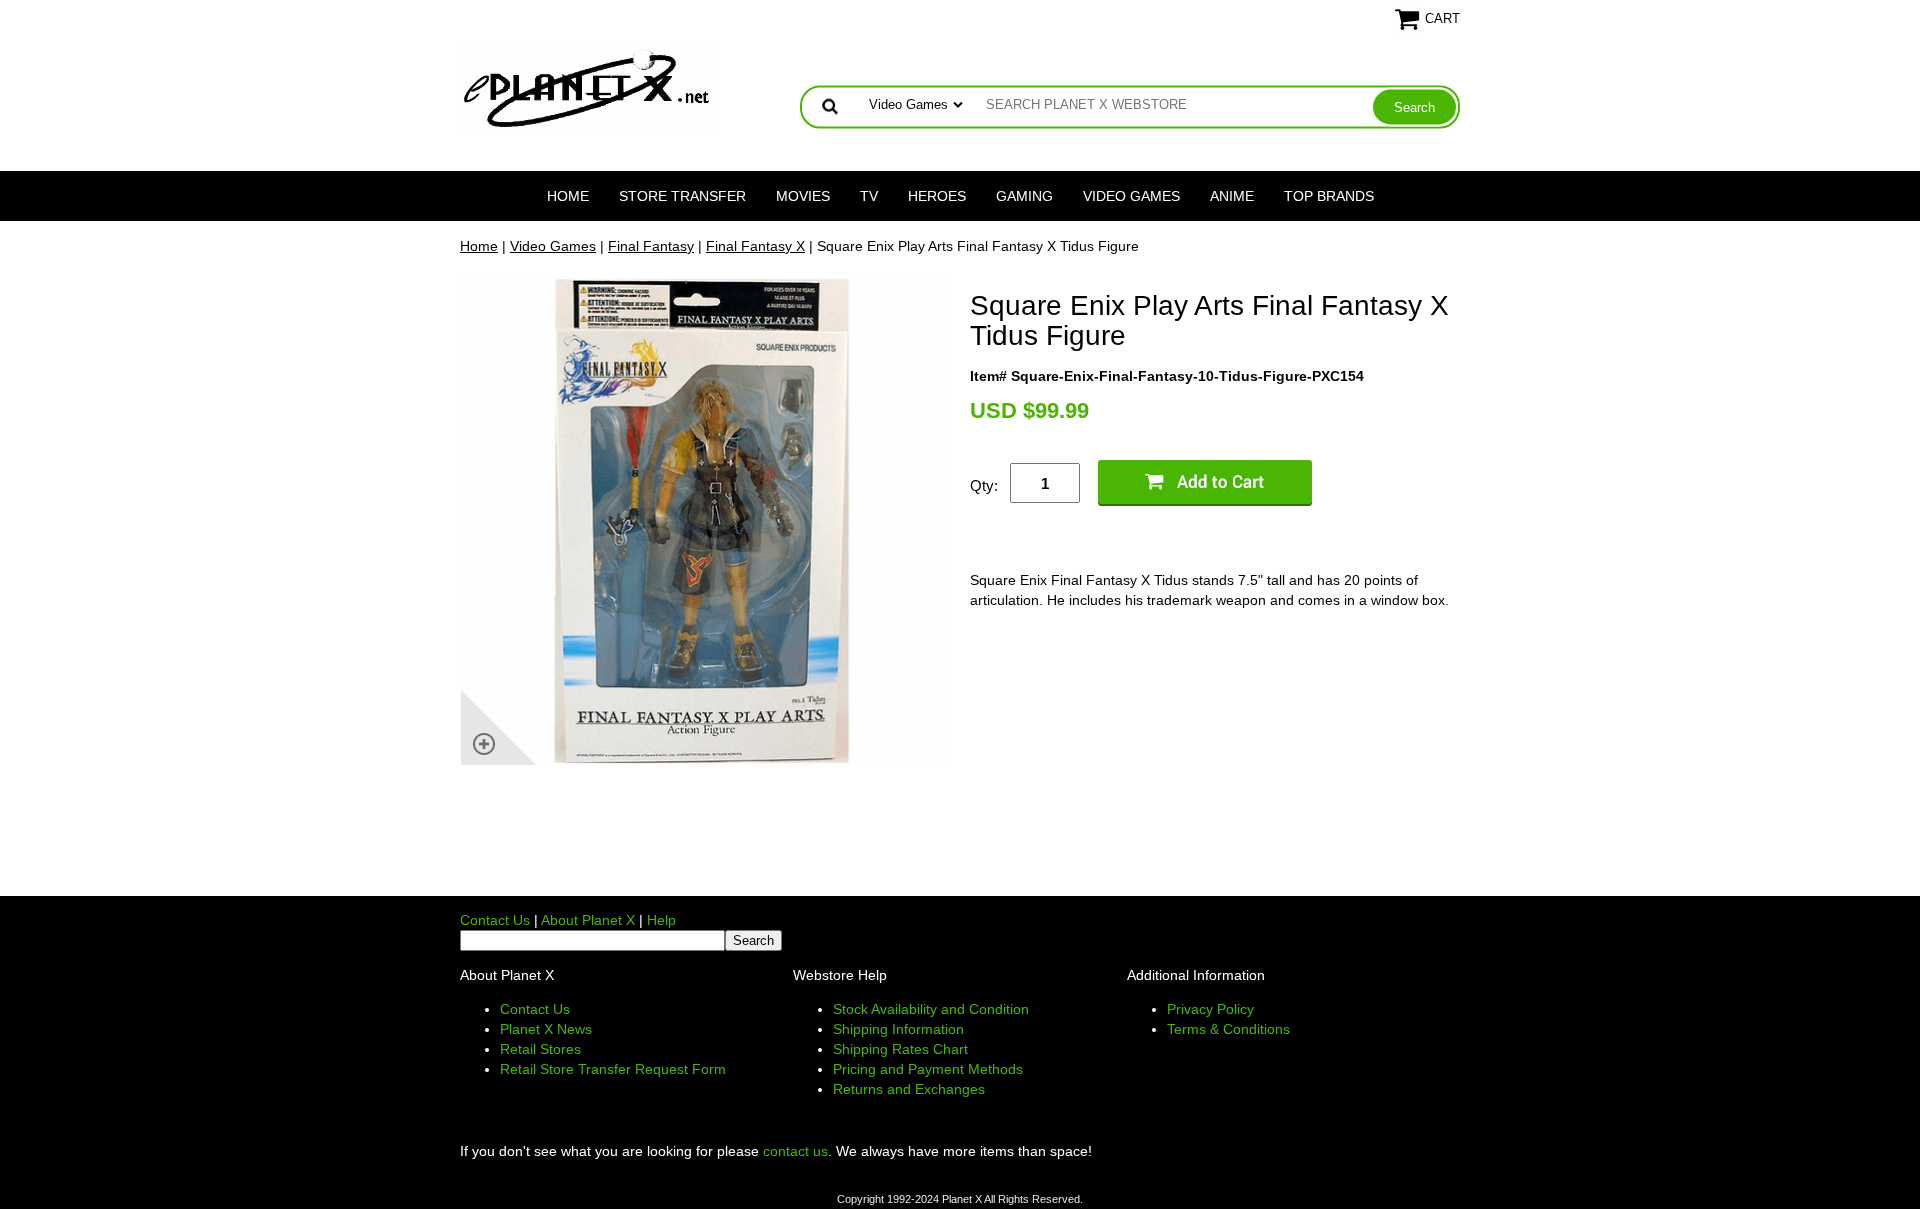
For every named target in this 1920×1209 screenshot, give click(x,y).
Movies (803, 196)
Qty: (984, 485)
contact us (795, 1151)
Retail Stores (540, 1049)
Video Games (1131, 196)
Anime (1232, 196)
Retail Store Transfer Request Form (613, 1069)
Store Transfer (682, 196)
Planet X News (546, 1029)
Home (568, 196)
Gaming (1024, 196)
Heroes (937, 196)
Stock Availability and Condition (931, 1009)
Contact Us (495, 920)
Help (661, 920)
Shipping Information (898, 1029)
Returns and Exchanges (909, 1089)
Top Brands (1329, 196)
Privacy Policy (1210, 1009)
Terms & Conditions (1228, 1029)
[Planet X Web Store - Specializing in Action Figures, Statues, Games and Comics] (587, 86)
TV (869, 196)
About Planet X (588, 920)
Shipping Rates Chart (900, 1049)
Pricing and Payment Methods (928, 1069)
